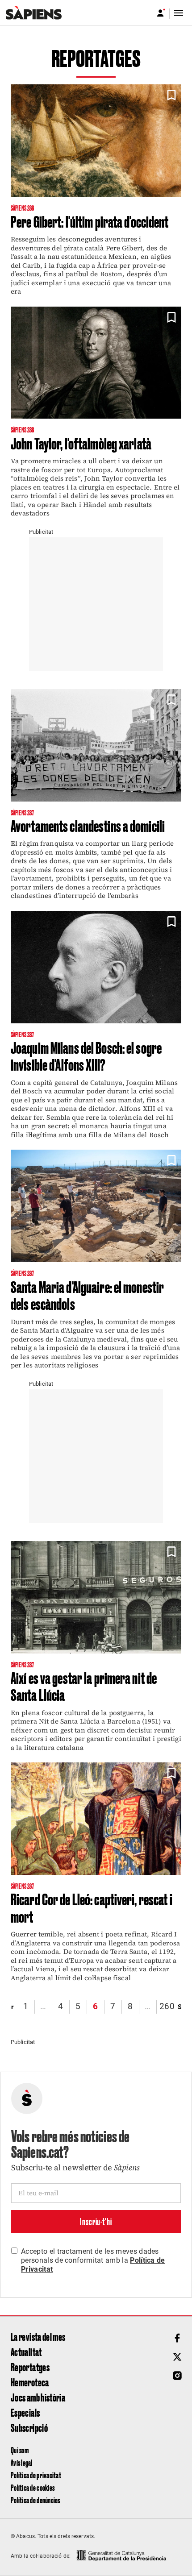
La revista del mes (38, 2336)
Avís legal (22, 2462)
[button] (171, 95)
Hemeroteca (30, 2382)
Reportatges (30, 2367)
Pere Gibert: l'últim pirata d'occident (90, 221)
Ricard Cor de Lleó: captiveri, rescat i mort (92, 1907)
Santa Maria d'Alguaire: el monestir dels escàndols (87, 1295)
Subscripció (29, 2427)
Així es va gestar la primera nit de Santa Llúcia (84, 1686)
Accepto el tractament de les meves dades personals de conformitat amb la (93, 2260)
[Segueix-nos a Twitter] (177, 2357)
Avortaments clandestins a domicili (88, 825)
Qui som (20, 2450)
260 (167, 2006)
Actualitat (26, 2352)
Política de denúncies (35, 2500)
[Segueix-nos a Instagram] (177, 2376)
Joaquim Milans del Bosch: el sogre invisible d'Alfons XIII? (86, 1056)
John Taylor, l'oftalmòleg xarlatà (81, 443)
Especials (25, 2412)
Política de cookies (33, 2487)
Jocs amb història (38, 2397)
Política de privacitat (36, 2475)
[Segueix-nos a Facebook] (177, 2338)
